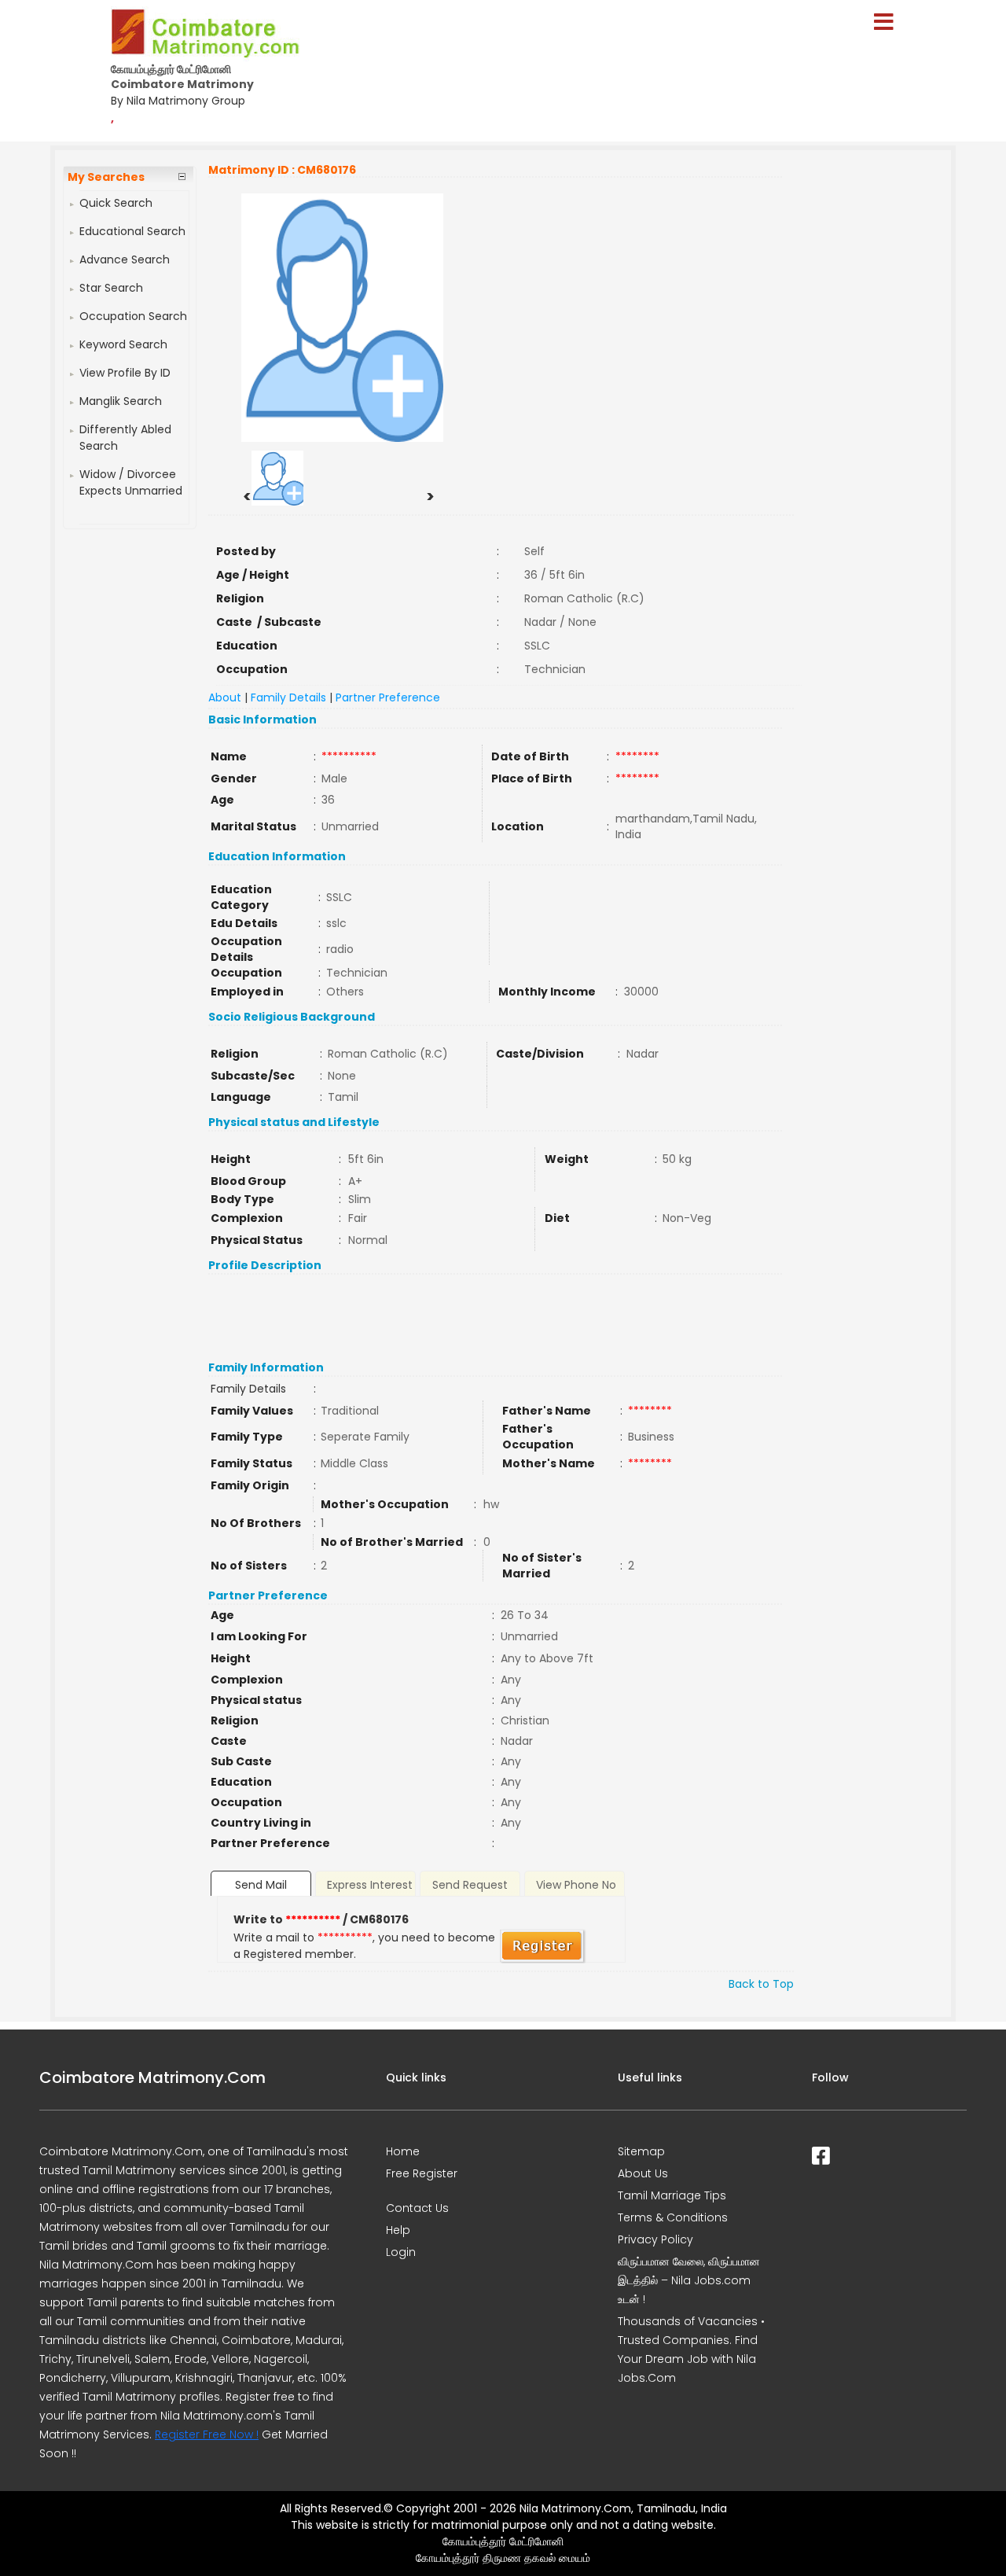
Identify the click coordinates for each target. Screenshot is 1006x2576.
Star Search (111, 288)
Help (398, 2230)
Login (401, 2252)
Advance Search (125, 259)
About (225, 697)
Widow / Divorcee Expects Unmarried (131, 482)
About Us (643, 2173)
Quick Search (116, 203)
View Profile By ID (125, 373)
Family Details (288, 697)
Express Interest (370, 1885)
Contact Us (417, 2208)
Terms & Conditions (673, 2217)
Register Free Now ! (207, 2434)
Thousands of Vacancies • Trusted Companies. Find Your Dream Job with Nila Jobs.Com (691, 2350)
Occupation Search (133, 316)
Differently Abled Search (125, 438)
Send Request (470, 1885)
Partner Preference (388, 697)
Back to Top (761, 1984)
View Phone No (576, 1885)
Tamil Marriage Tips (672, 2195)
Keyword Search (123, 344)
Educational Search (132, 231)
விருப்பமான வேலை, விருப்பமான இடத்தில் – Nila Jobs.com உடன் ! (689, 2280)
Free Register (422, 2173)
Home (403, 2151)
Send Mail (261, 1885)
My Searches (106, 177)
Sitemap (641, 2151)
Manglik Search (121, 401)
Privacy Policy (655, 2239)
